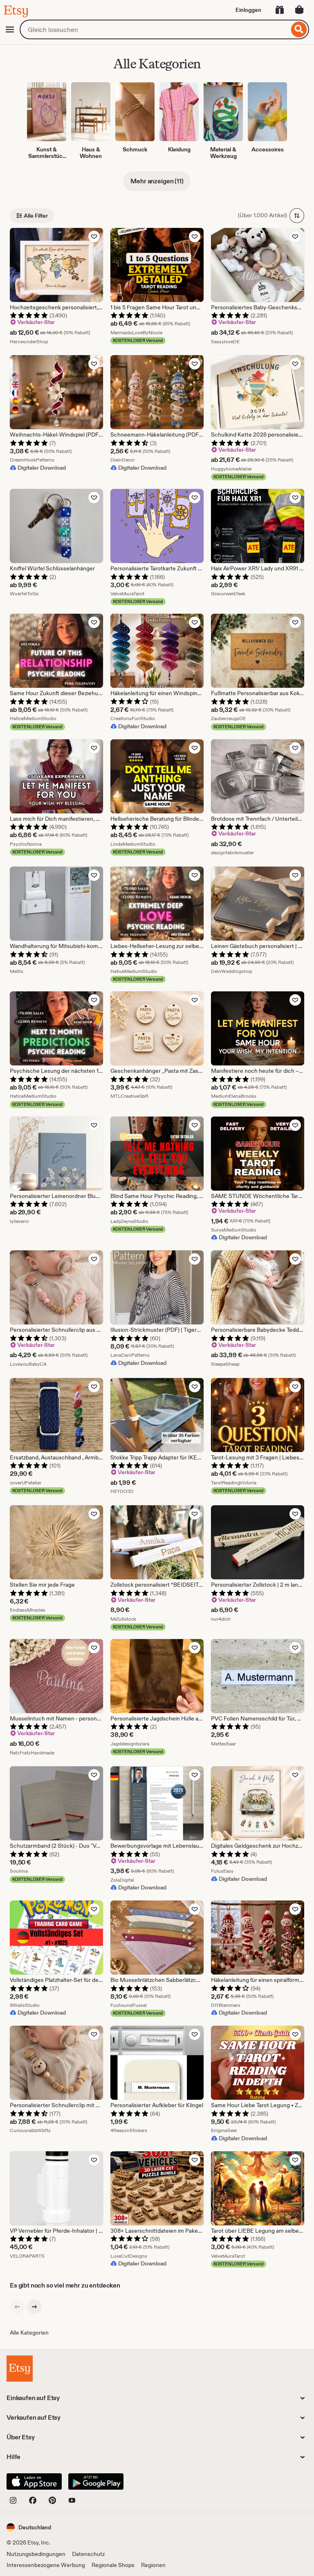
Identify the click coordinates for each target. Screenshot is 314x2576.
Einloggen (248, 10)
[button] (29, 2527)
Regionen (153, 2565)
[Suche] (299, 29)
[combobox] (154, 29)
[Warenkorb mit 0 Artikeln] (299, 10)
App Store (34, 2481)
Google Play (96, 2481)
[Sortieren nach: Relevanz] (297, 216)
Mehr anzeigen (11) (157, 181)
